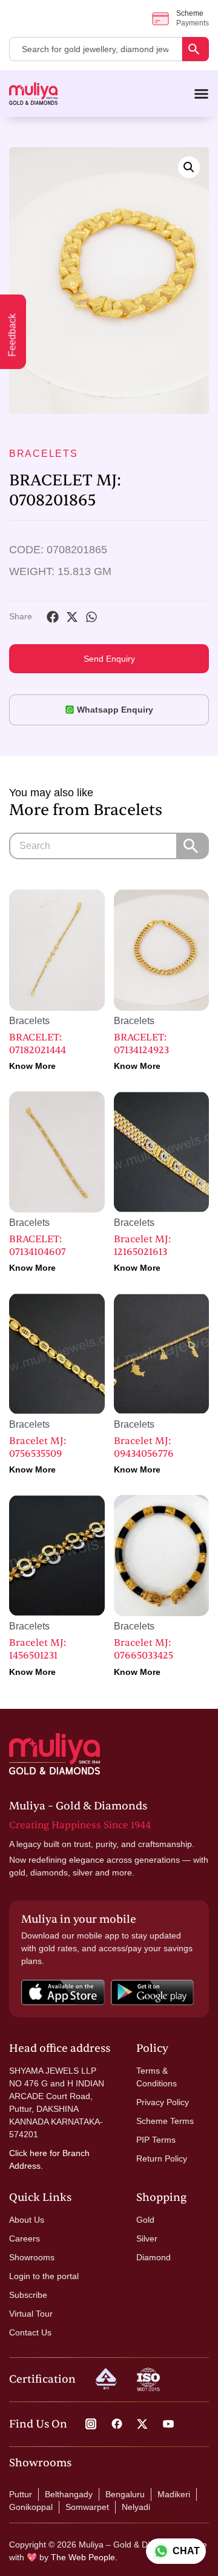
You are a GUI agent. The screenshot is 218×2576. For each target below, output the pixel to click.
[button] (189, 167)
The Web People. (84, 2557)
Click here (28, 2153)
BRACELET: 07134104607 (38, 1246)
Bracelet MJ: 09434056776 (144, 1447)
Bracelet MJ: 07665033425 (144, 1649)
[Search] (196, 49)
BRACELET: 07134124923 (141, 1044)
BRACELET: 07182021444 (38, 1044)
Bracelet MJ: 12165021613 (142, 1246)
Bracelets (44, 454)
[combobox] (96, 49)
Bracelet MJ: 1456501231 (38, 1649)
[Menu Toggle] (201, 94)
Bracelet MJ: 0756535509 (38, 1447)
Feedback (12, 335)
